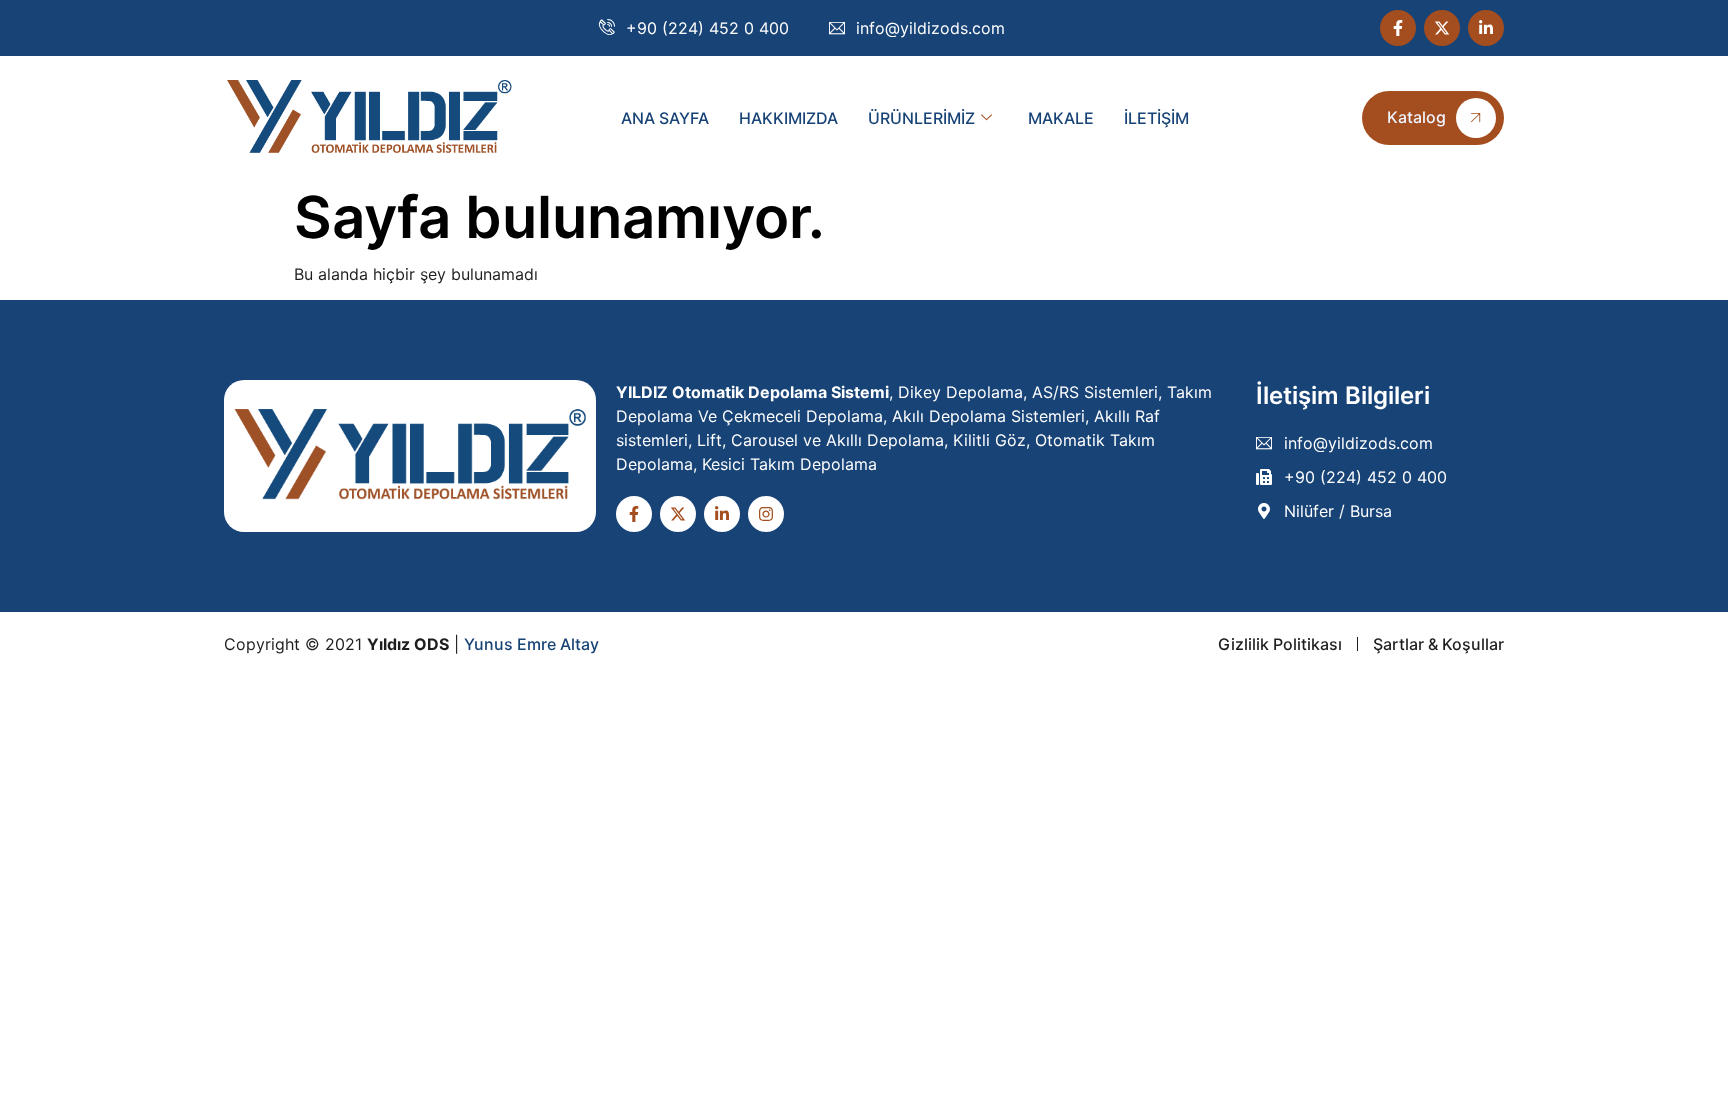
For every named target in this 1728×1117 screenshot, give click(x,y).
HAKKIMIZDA (788, 118)
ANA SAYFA (665, 118)
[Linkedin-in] (1486, 28)
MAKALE (1061, 118)
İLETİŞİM (1156, 118)
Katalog (1416, 117)
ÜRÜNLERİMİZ (921, 118)
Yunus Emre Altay (531, 644)
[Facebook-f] (1398, 28)
